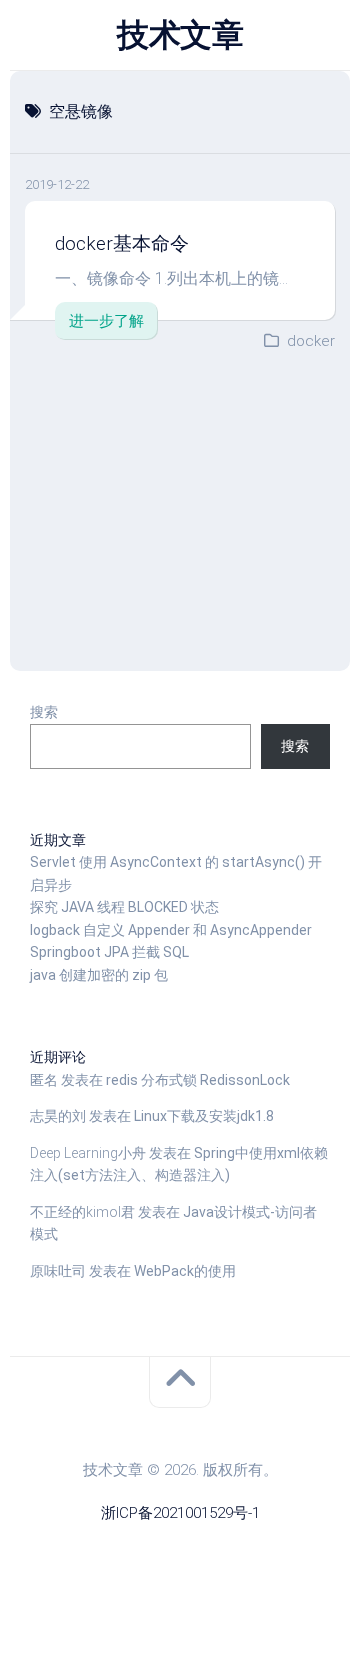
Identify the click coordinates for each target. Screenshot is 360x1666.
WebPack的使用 (185, 1271)
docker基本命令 (122, 243)
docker (311, 341)
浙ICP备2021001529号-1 (180, 1513)
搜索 (44, 712)
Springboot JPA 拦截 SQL (109, 952)
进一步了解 (106, 321)
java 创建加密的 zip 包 (99, 975)
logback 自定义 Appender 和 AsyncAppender (171, 930)
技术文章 (180, 35)
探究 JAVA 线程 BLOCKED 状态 (124, 907)
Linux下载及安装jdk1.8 (204, 1116)
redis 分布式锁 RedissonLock (198, 1080)
